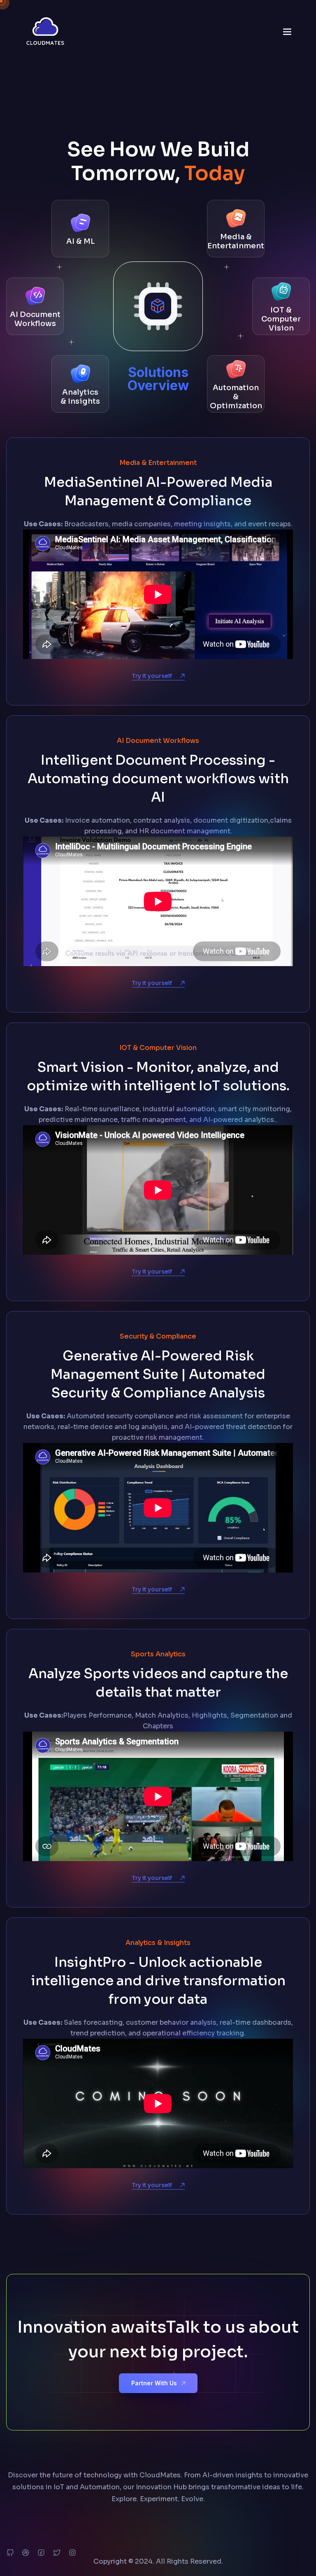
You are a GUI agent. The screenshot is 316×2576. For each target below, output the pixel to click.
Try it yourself (152, 676)
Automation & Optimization (236, 397)
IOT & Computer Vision (281, 319)
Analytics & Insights (80, 397)
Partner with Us (154, 2383)
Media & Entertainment (236, 241)
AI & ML (80, 241)
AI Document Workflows (35, 319)
